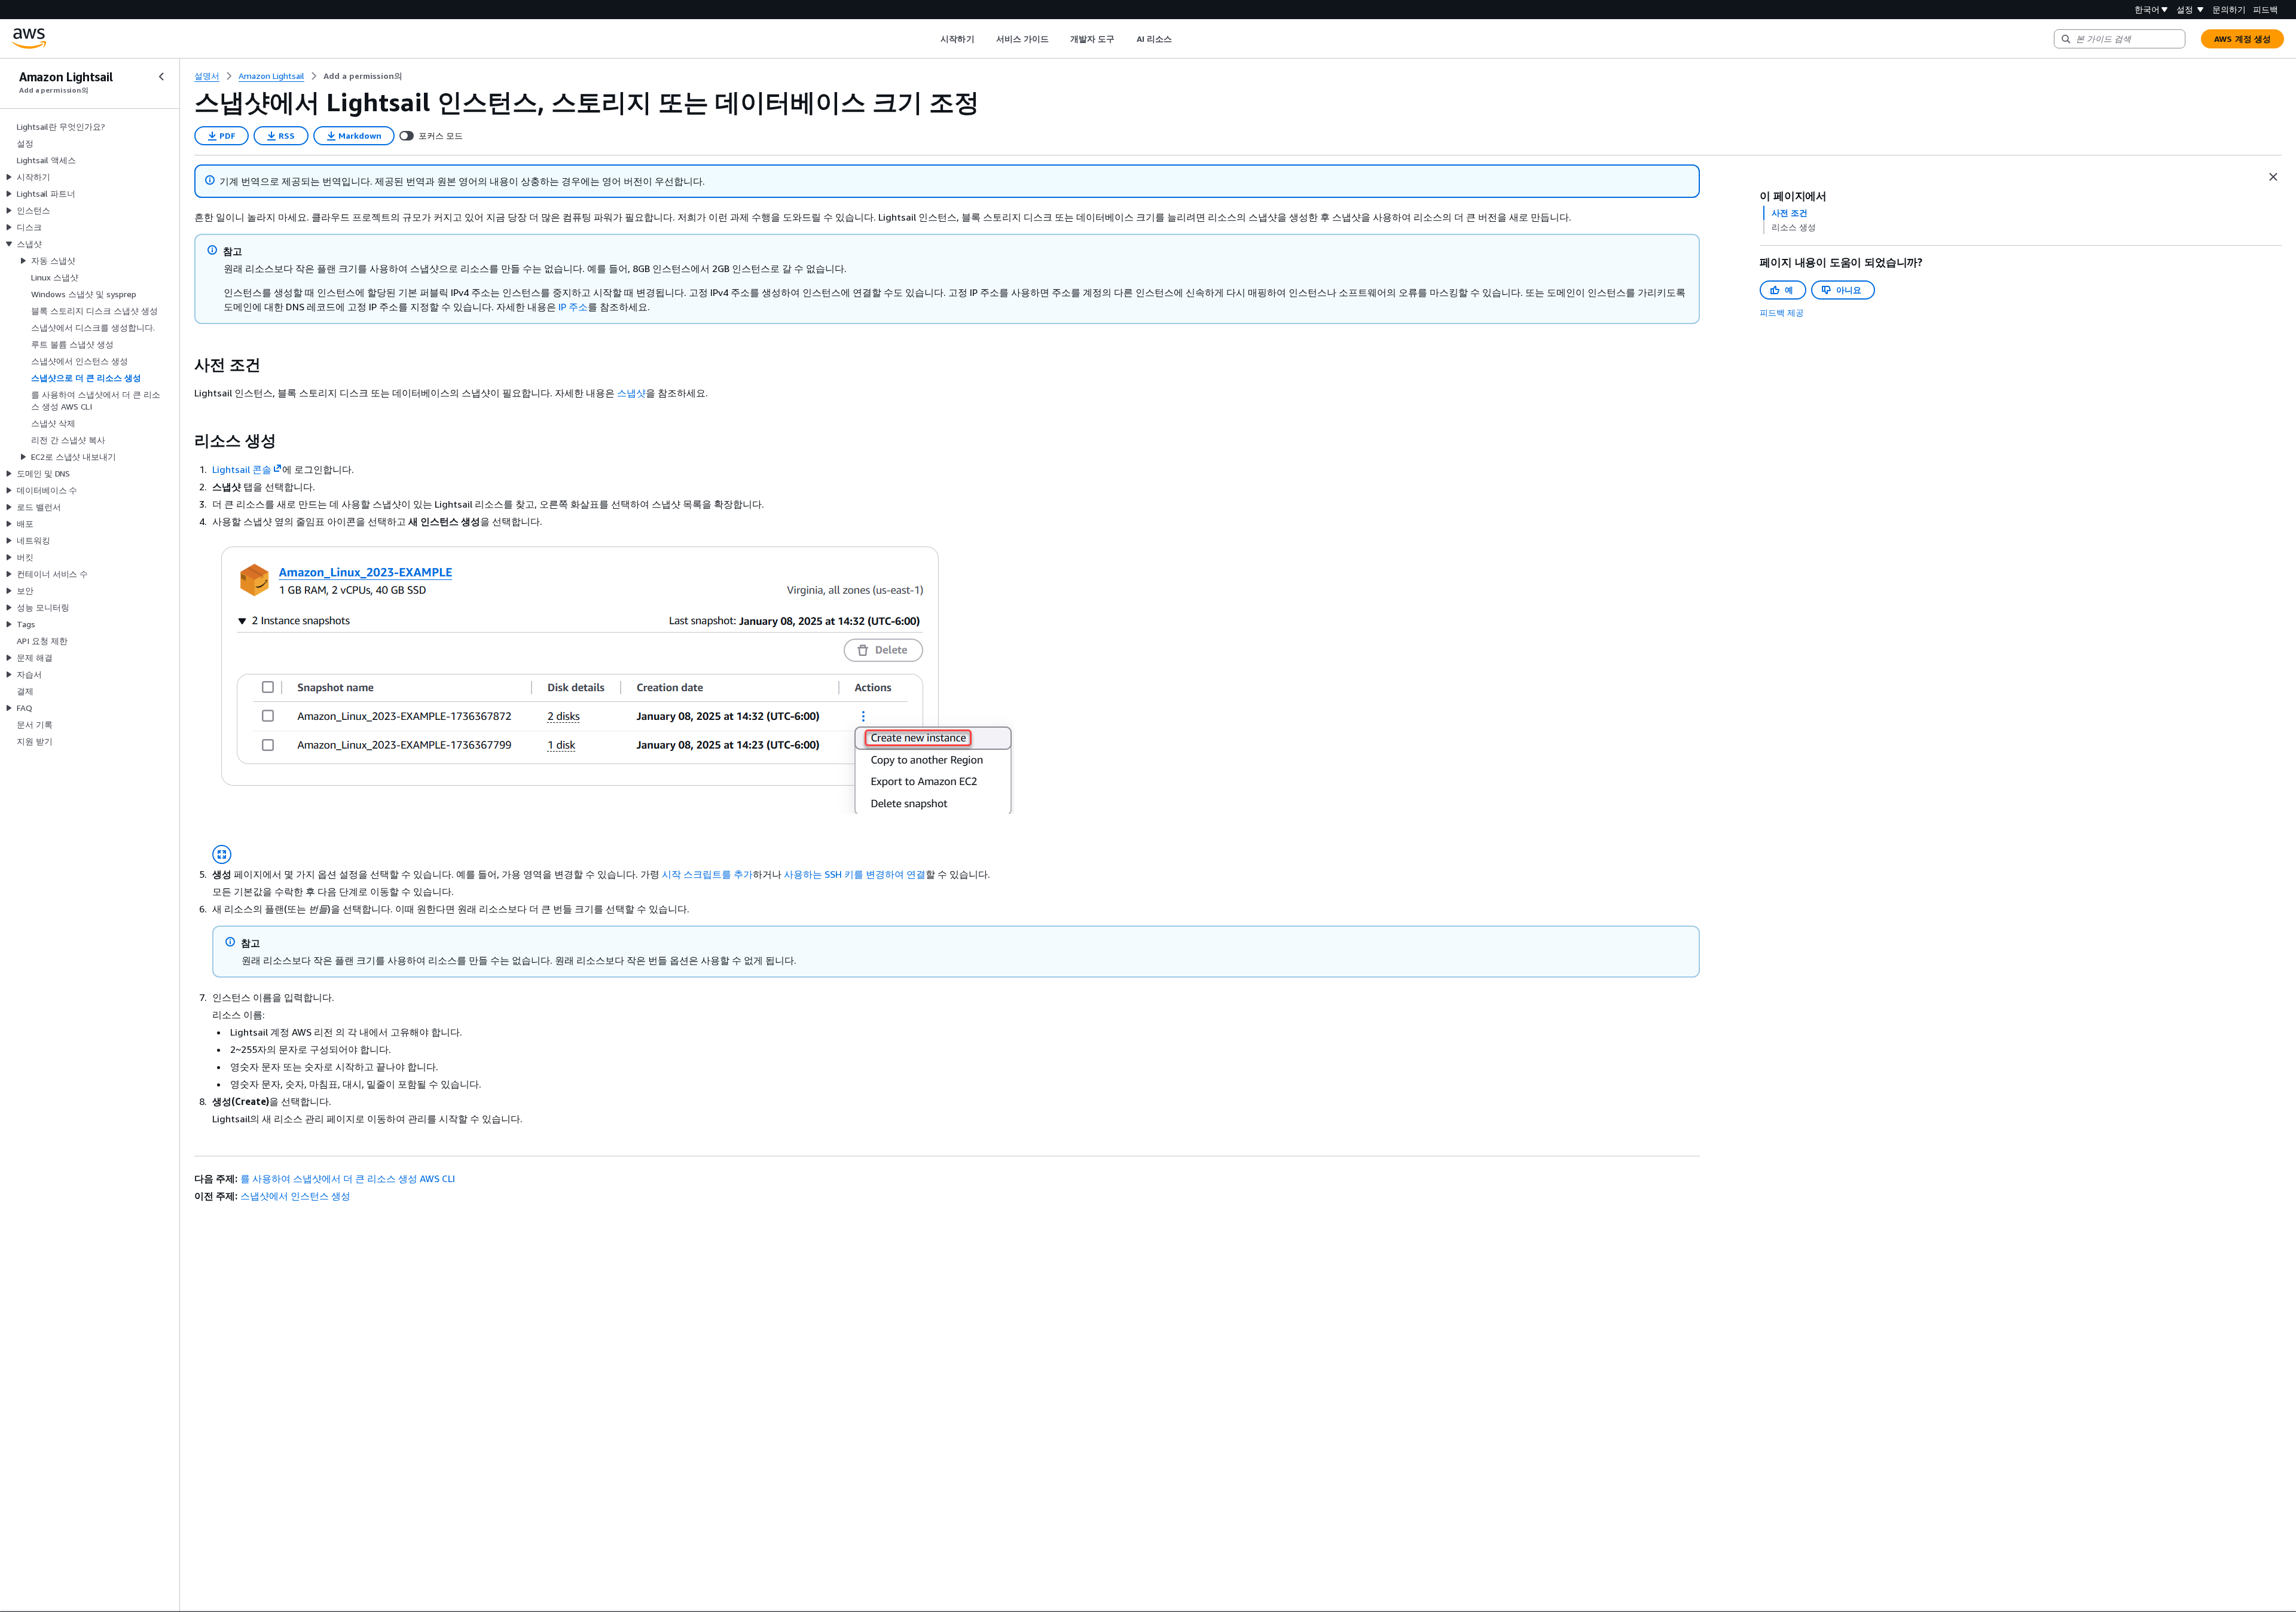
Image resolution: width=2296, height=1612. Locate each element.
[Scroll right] (1181, 39)
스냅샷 (631, 393)
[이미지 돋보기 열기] (222, 854)
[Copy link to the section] (185, 365)
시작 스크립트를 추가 (707, 874)
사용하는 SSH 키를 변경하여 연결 (855, 874)
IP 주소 (573, 307)
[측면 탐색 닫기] (161, 77)
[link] (363, 76)
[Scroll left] (932, 39)
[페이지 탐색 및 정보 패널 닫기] (2273, 177)
